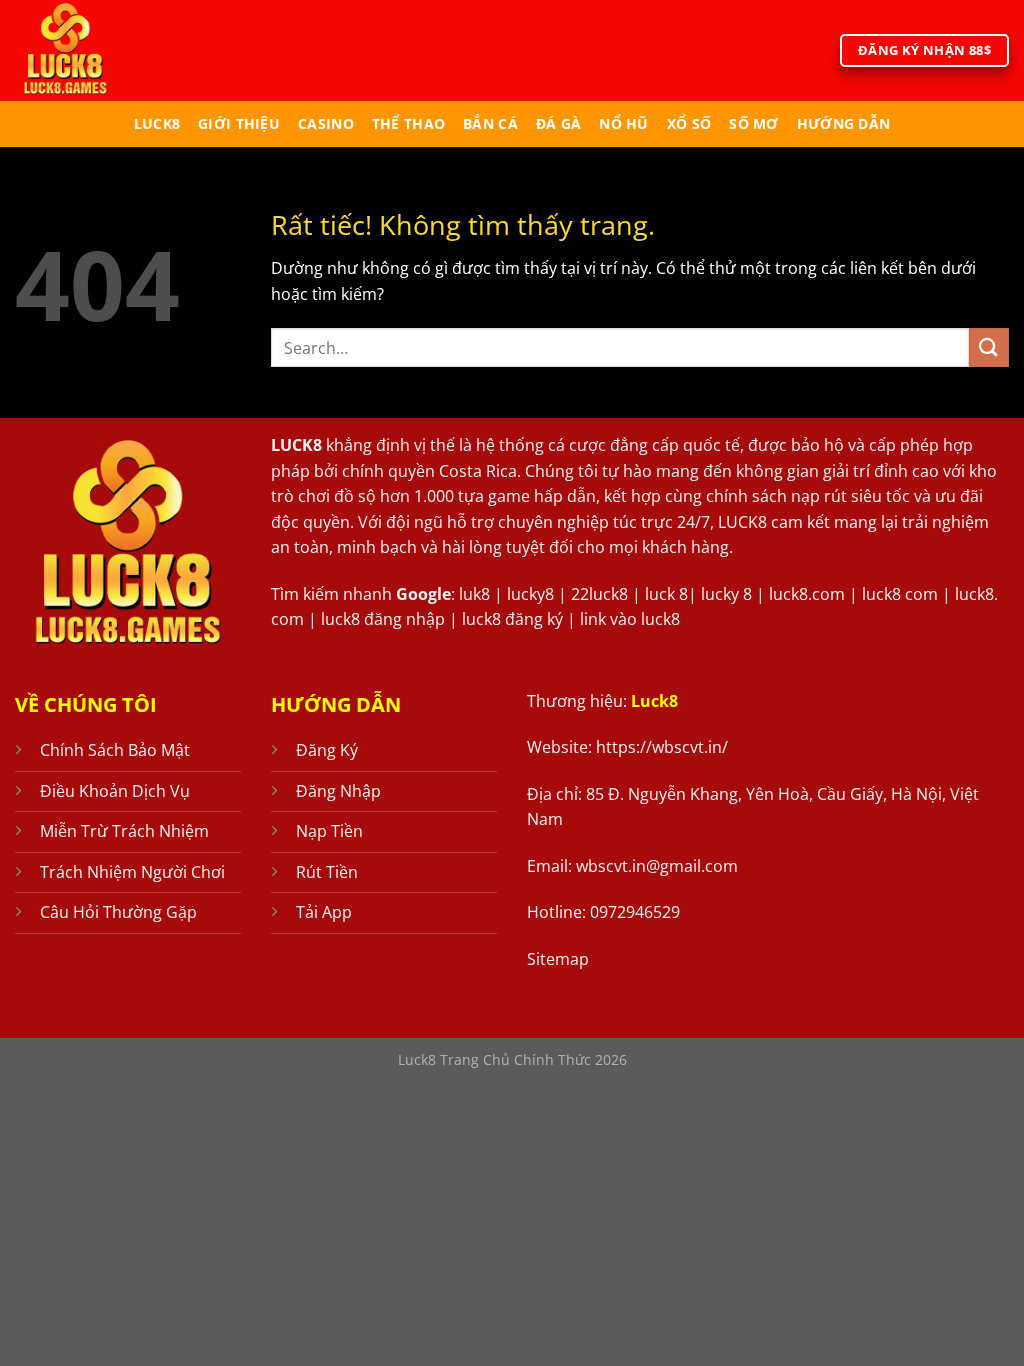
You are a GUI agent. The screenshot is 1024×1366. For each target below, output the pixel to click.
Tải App (324, 912)
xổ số (689, 123)
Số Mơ (753, 123)
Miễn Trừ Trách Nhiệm (124, 831)
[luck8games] (98, 50)
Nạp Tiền (329, 831)
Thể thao (408, 123)
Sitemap (558, 959)
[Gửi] (989, 347)
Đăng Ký (327, 750)
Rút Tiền (327, 872)
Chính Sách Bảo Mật (115, 750)
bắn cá (490, 123)
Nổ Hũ (623, 123)
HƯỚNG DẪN (844, 123)
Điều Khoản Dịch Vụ (115, 791)
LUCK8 (296, 445)
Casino (326, 123)
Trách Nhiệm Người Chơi (132, 872)
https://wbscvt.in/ (662, 747)
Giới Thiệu (239, 123)
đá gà (558, 123)
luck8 (157, 123)
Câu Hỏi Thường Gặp (118, 912)
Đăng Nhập (338, 791)
